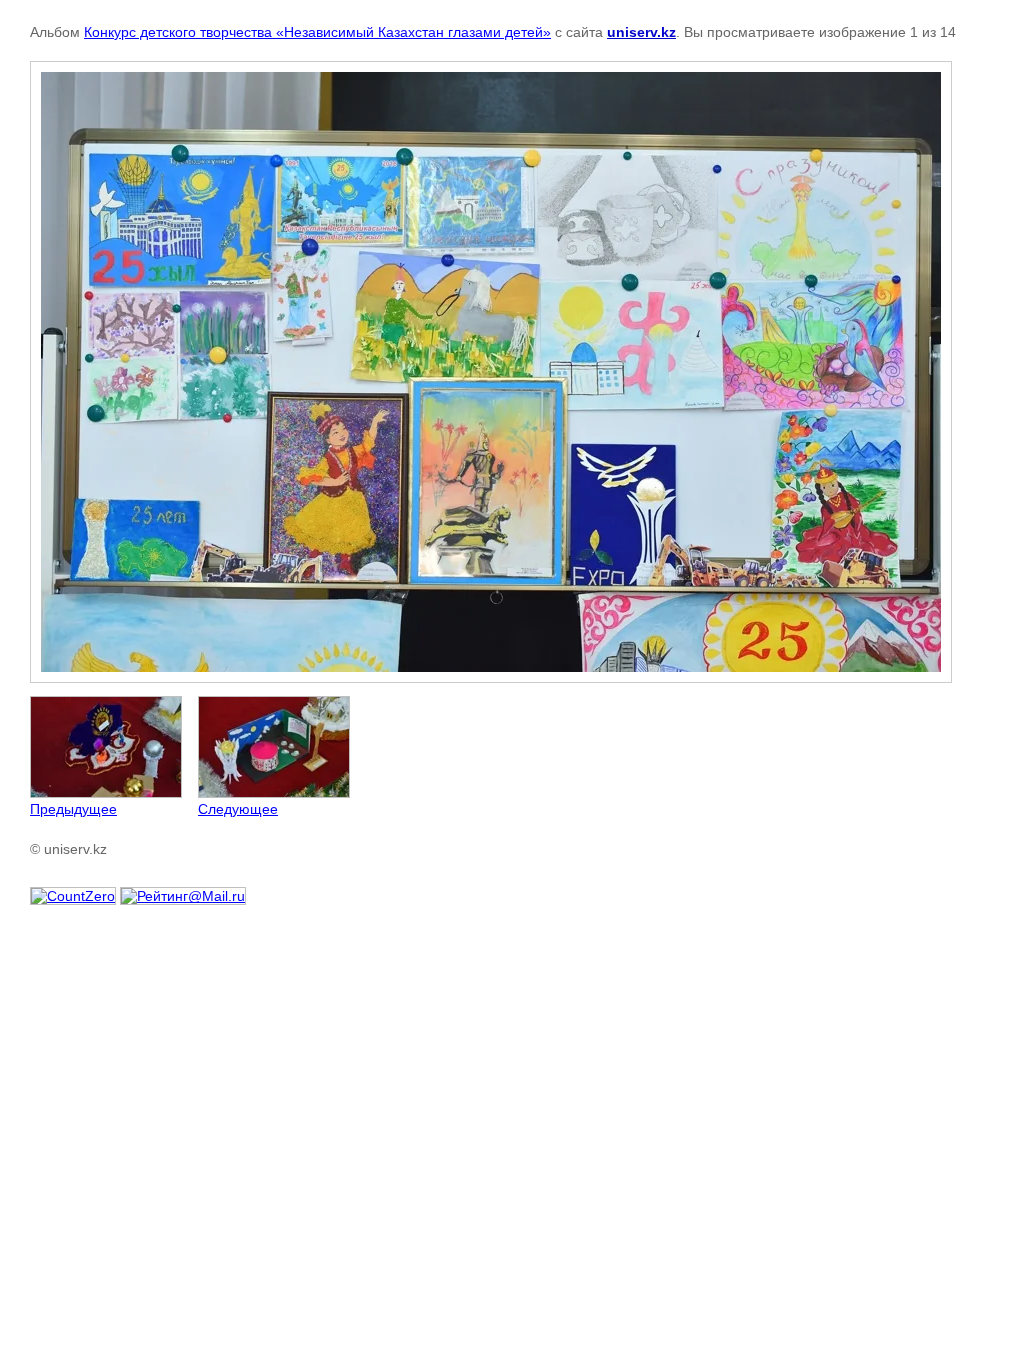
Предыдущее (73, 809)
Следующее (238, 809)
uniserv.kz (641, 32)
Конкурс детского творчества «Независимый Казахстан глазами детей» (317, 32)
